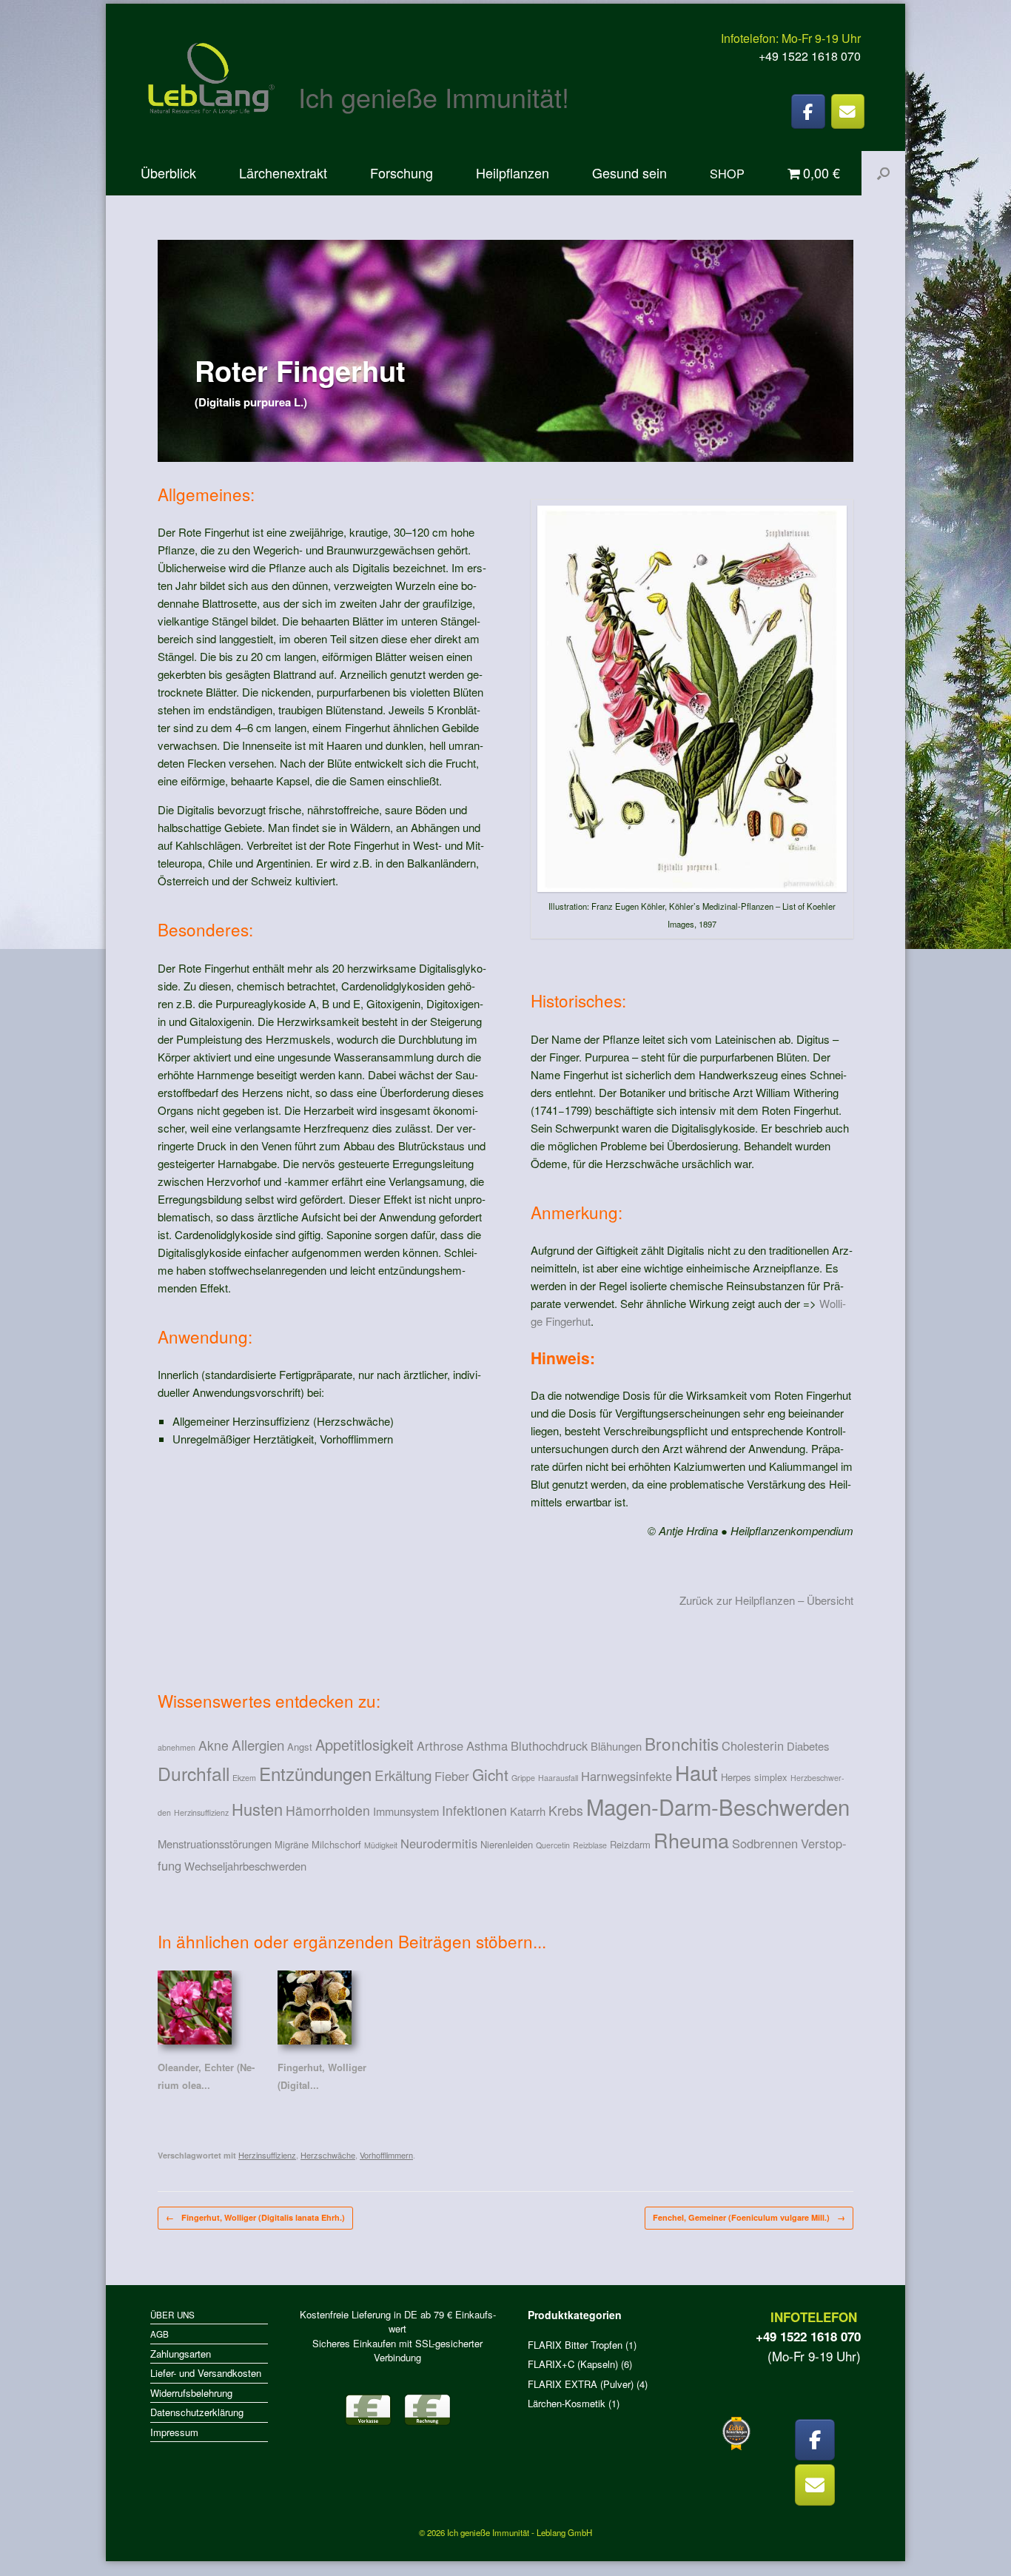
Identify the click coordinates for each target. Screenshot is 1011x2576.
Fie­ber (452, 1776)
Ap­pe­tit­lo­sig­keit (365, 1744)
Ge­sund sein (629, 172)
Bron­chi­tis (682, 1743)
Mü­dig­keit (381, 1845)
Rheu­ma (691, 1840)
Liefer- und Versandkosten (206, 2373)
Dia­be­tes (808, 1746)
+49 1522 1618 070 (810, 56)
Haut (696, 1772)
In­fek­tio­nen (474, 1810)
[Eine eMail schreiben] (848, 111)
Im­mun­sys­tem (406, 1811)
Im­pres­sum (174, 2432)
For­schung (402, 172)
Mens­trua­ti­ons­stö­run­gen (215, 1844)
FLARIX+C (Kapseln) (573, 2364)
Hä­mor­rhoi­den (328, 1810)
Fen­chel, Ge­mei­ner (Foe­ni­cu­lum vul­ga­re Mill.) (749, 2217)
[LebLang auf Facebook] (808, 111)
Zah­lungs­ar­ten (181, 2354)
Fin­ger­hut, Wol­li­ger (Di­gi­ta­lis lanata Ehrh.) (255, 2217)
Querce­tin (553, 1845)
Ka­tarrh (528, 1811)
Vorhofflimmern (386, 2155)
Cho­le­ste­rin (753, 1745)
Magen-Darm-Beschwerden (718, 1806)
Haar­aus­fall (558, 1778)
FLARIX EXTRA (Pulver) (581, 2384)
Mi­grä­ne (292, 1844)
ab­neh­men (177, 1747)
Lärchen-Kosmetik (567, 2403)
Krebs (566, 1810)
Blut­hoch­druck (549, 1745)
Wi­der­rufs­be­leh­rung (191, 2393)
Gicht (490, 1774)
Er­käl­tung (403, 1775)
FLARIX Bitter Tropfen (575, 2345)
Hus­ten (257, 1809)
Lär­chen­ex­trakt (283, 172)
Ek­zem (244, 1778)
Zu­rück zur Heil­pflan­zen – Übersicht (766, 1600)
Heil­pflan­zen (513, 172)
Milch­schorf (336, 1844)
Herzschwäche (328, 2155)
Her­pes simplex (754, 1777)
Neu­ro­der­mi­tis (439, 1843)
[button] (883, 173)
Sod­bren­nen (765, 1843)
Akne (214, 1745)
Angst (300, 1747)
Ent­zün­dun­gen (315, 1773)
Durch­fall (194, 1773)
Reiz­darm (630, 1844)
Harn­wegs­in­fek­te (627, 1776)
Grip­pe (523, 1778)
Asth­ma (487, 1745)
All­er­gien (258, 1744)
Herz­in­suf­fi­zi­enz (201, 1812)
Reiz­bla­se (590, 1845)
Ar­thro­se (440, 1745)
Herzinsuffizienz (267, 2155)
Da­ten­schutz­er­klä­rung (197, 2412)
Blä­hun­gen (616, 1746)
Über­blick (168, 172)
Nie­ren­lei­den (507, 1844)
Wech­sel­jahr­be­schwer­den (245, 1866)
